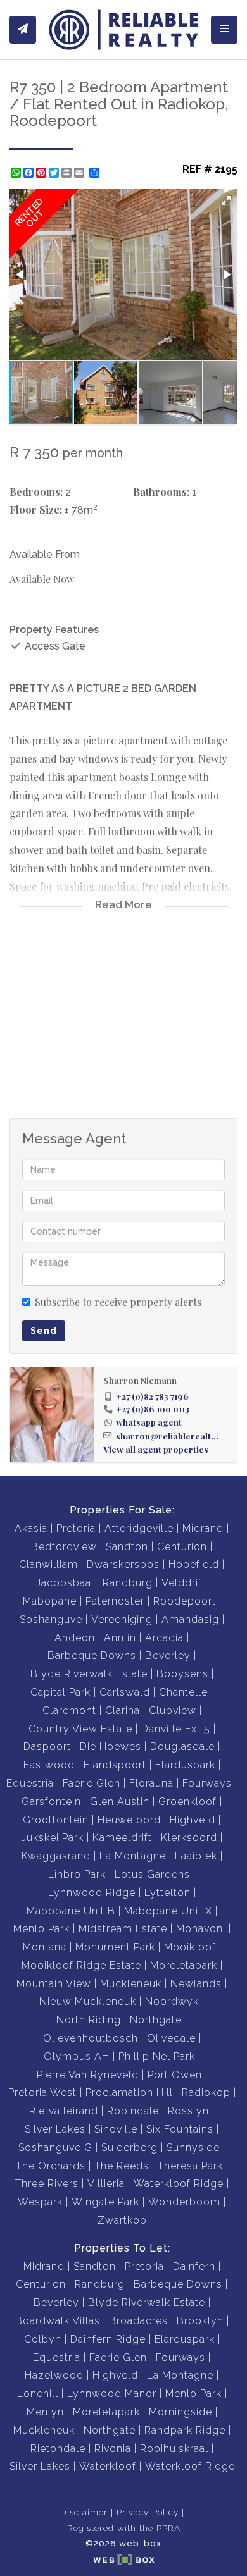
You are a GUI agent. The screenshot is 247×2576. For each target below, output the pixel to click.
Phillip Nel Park (157, 2056)
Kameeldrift (122, 1838)
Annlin (120, 1638)
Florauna (151, 1783)
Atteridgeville (139, 1528)
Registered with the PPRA (124, 2528)
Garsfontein (51, 1802)
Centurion (182, 1547)
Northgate (156, 2020)
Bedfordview (64, 1547)
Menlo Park (41, 1929)
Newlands (196, 1984)
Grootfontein (56, 1820)
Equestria (30, 1783)
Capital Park (60, 1692)
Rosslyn (188, 2111)
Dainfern (194, 2266)
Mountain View (54, 1984)
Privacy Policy (148, 2512)
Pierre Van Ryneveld (88, 2075)
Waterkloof (108, 2466)
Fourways (207, 1783)
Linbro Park (77, 1874)
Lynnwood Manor (112, 2394)
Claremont (69, 1710)
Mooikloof (190, 1947)
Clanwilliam (48, 1564)
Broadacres (138, 2321)
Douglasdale (182, 1747)
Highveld (193, 1820)
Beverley (168, 1655)
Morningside (180, 2412)
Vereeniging (122, 1619)
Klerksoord (189, 1838)
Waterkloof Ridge (179, 2184)
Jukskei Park (53, 1838)
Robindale (133, 2111)
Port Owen (175, 2075)
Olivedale (171, 2038)
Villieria (106, 2184)
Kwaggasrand (56, 1856)
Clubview (173, 1710)
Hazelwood (54, 2375)
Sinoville (116, 2129)
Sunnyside (193, 2148)
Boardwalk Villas (58, 2321)
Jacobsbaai (65, 1583)
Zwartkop (122, 2220)
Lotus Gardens (152, 1874)
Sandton (127, 1547)
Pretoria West (42, 2092)
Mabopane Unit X (168, 1911)
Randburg (128, 1583)
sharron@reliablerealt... (167, 1436)
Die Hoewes (111, 1747)
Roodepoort (185, 1601)
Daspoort (47, 1747)
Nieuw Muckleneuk (88, 2001)
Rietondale (58, 2449)
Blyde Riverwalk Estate (89, 1674)
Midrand (203, 1528)
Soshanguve (51, 1619)
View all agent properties (156, 1449)
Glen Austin (120, 1802)
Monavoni (201, 1929)
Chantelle (183, 1692)
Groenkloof (187, 1802)
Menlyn (45, 2412)
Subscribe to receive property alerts (118, 1302)
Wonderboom (184, 2202)
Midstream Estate (123, 1929)
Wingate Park (105, 2202)
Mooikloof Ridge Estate (81, 1965)
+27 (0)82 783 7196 (152, 1396)
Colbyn (43, 2339)
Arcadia (164, 1638)
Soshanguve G (55, 2148)
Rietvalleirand (64, 2111)
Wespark (40, 2202)
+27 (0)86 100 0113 (153, 1408)
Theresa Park (190, 2166)
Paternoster (115, 1601)
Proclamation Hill (129, 2092)
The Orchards (51, 2166)
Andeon (75, 1638)
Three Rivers (47, 2184)
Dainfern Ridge (108, 2339)
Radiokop (206, 2092)
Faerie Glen (92, 1783)
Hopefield (194, 1564)
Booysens (182, 1674)
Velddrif (182, 1583)
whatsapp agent (149, 1422)
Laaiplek (196, 1856)
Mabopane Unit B (71, 1911)
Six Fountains (180, 2129)
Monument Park (115, 1947)
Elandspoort (115, 1765)
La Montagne (133, 1856)
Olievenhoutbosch (91, 2038)
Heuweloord (129, 1820)
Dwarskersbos (123, 1564)
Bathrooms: (161, 492)
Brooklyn (200, 2321)
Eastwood (49, 1765)
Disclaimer (84, 2512)
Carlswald (125, 1692)
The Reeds (122, 2166)
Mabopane (50, 1601)
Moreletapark (184, 1965)
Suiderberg (130, 2148)
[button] (226, 200)
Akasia (31, 1528)
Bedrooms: (36, 492)
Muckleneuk (131, 1984)
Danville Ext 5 (176, 1729)
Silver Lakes (55, 2129)
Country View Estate (80, 1729)
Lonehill (38, 2394)
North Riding (89, 2020)
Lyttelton (168, 1893)
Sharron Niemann (140, 1380)
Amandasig (190, 1619)
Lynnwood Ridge (92, 1893)
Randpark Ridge (185, 2430)
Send (44, 1331)
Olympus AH (77, 2056)
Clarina (123, 1710)
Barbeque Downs (92, 1655)
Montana (45, 1947)
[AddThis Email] (80, 173)
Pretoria (76, 1528)
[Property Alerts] (23, 30)
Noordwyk (172, 2001)
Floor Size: (36, 509)
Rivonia (113, 2449)
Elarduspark (185, 1765)
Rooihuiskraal (174, 2449)
